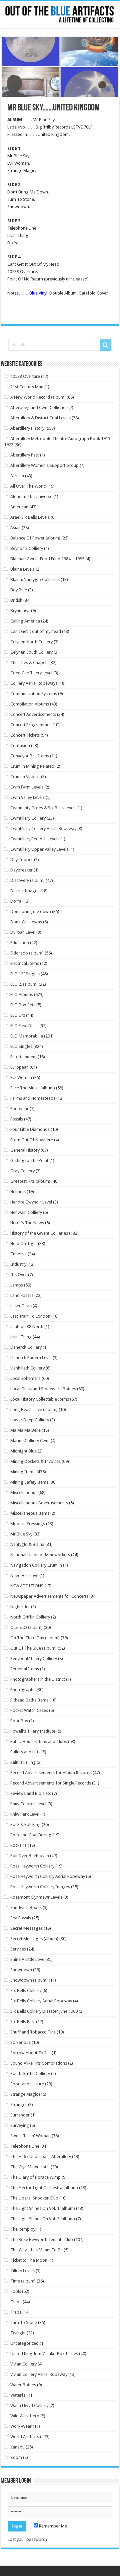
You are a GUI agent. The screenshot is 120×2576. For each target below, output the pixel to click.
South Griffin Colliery (30, 2073)
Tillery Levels (22, 2271)
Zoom (16, 2457)
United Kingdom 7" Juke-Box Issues (44, 2354)
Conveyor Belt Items (30, 756)
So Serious (20, 2042)
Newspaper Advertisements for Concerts (49, 1596)
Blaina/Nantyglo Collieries (35, 579)
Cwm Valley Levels (27, 797)
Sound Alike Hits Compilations (39, 2063)
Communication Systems (34, 694)
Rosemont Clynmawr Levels (36, 1897)
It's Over (19, 1275)
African (17, 476)
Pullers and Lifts (25, 1752)
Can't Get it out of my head (36, 631)
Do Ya (16, 901)
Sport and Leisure (27, 2084)
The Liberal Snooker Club (34, 2198)
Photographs (23, 1690)
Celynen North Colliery (31, 642)
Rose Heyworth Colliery (32, 1866)
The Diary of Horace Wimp (35, 2177)
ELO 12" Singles (25, 974)
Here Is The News (27, 1223)
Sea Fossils (21, 1918)
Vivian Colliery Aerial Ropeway (39, 2374)
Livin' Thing (21, 1337)
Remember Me (52, 2526)
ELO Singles (21, 1046)
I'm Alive (18, 1254)
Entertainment (23, 1057)
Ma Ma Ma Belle (25, 1430)
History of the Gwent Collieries (39, 1233)
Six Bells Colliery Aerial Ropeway (41, 2001)
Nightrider (20, 1607)
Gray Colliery (22, 1171)
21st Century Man (27, 387)
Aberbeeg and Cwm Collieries (39, 407)
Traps (16, 2312)
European (19, 1067)
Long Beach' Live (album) (34, 1409)
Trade (16, 2302)
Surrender (20, 2115)
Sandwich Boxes (26, 1907)
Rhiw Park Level (25, 1814)
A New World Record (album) (38, 397)
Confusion (20, 745)
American (19, 507)
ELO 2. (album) (24, 984)
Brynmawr (20, 611)
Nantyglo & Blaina (27, 1544)
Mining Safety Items (29, 1482)
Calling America (25, 621)
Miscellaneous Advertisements (39, 1503)
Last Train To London (30, 1316)
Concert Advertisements (33, 714)
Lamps (17, 1285)
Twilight (18, 2333)
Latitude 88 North (27, 1326)
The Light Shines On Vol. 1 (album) (43, 2208)
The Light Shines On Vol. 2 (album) (43, 2219)
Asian (15, 528)
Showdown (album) (29, 1980)
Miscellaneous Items (30, 1513)
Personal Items (25, 1669)
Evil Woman (21, 1077)
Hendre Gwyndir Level (31, 1202)
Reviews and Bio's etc (31, 1793)
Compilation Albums (30, 704)
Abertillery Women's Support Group (44, 465)
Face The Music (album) (33, 1088)
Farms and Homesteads (33, 1098)
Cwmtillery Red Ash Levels (35, 839)
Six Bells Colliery (26, 1990)
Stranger (19, 2105)
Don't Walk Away (26, 922)
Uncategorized (24, 2343)
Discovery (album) (27, 880)
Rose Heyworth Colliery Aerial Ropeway (48, 1876)
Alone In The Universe (31, 496)
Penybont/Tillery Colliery (34, 1658)
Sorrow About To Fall (30, 2053)
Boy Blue (19, 590)
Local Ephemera (25, 1378)
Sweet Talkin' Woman (30, 2136)
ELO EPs (18, 1015)
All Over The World (28, 486)
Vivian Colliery (23, 2364)
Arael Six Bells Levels (30, 517)
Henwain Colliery (26, 1212)
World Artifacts (25, 2437)
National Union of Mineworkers (40, 1555)
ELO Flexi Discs (24, 1026)
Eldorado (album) (27, 953)
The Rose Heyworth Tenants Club (42, 2239)
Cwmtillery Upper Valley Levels (39, 849)
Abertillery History (27, 428)
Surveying (20, 2125)
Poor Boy (19, 1721)
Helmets (18, 1192)
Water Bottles (23, 2385)
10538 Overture (25, 376)
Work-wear (21, 2426)
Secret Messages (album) (34, 1939)
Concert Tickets (25, 735)
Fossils (17, 1119)
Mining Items (23, 1472)
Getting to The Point (29, 1160)
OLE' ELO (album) (26, 1627)
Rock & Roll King (25, 1824)
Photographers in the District (38, 1679)
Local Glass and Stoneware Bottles (43, 1389)
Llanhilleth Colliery (27, 1368)
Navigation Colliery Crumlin (36, 1565)
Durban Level (23, 932)
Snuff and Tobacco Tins (33, 2032)
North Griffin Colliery (30, 1617)
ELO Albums (22, 994)
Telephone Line (25, 2146)
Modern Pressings (28, 1524)
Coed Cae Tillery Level (31, 673)
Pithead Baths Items (29, 1700)
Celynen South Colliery (31, 652)
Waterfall (19, 2395)
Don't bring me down (31, 911)
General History (25, 1150)
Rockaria (18, 1845)
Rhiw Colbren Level (28, 1804)
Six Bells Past (23, 2022)
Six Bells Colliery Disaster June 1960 (44, 2011)
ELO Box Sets (23, 1005)
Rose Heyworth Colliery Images (40, 1887)
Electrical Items (25, 963)
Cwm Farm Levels (27, 787)
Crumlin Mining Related (32, 766)
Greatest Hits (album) (30, 1181)
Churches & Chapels (29, 662)
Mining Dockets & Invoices (35, 1461)
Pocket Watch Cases (29, 1710)
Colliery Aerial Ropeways (34, 683)
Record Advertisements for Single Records (51, 1783)
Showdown (21, 1970)
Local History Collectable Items (40, 1399)
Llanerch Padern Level (31, 1358)
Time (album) (23, 2281)
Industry (18, 1264)
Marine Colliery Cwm (30, 1441)
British (16, 600)
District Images (25, 891)
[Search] (106, 345)
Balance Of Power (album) (35, 538)
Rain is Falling (23, 1762)
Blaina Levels (22, 569)
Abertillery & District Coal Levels (40, 418)
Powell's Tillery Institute (33, 1731)
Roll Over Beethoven (30, 1856)
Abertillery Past (25, 455)
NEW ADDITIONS (27, 1586)
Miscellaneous (24, 1492)
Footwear (19, 1109)
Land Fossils (22, 1295)
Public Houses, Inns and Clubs (39, 1741)
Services (18, 1949)
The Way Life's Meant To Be (36, 2250)
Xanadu (17, 2447)
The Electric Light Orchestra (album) (44, 2188)
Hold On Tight (24, 1243)
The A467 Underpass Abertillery (41, 2156)
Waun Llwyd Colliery (29, 2405)
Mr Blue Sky (21, 1534)
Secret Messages (26, 1928)
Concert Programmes (31, 725)
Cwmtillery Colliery (28, 818)
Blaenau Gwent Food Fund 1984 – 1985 (47, 559)
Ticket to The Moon (29, 2260)
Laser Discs (21, 1306)
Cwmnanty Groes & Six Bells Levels (43, 808)
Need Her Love (24, 1575)
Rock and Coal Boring (31, 1835)
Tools (16, 2291)
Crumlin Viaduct (25, 777)
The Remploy (23, 2229)
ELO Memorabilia (27, 1036)
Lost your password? (28, 2539)
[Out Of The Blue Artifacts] (60, 15)
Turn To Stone (24, 2322)
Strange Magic (24, 2094)
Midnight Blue (23, 1451)
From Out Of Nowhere (32, 1140)
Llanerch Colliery (26, 1347)
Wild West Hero (25, 2416)
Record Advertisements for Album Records (51, 1773)
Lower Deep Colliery (30, 1420)
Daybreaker (21, 870)
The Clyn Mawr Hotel (30, 2167)
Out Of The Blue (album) (33, 1648)
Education (20, 943)
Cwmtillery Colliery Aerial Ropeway (43, 828)
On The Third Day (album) (35, 1638)
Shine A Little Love (27, 1959)
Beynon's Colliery (27, 548)
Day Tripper (22, 860)
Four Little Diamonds (30, 1129)
